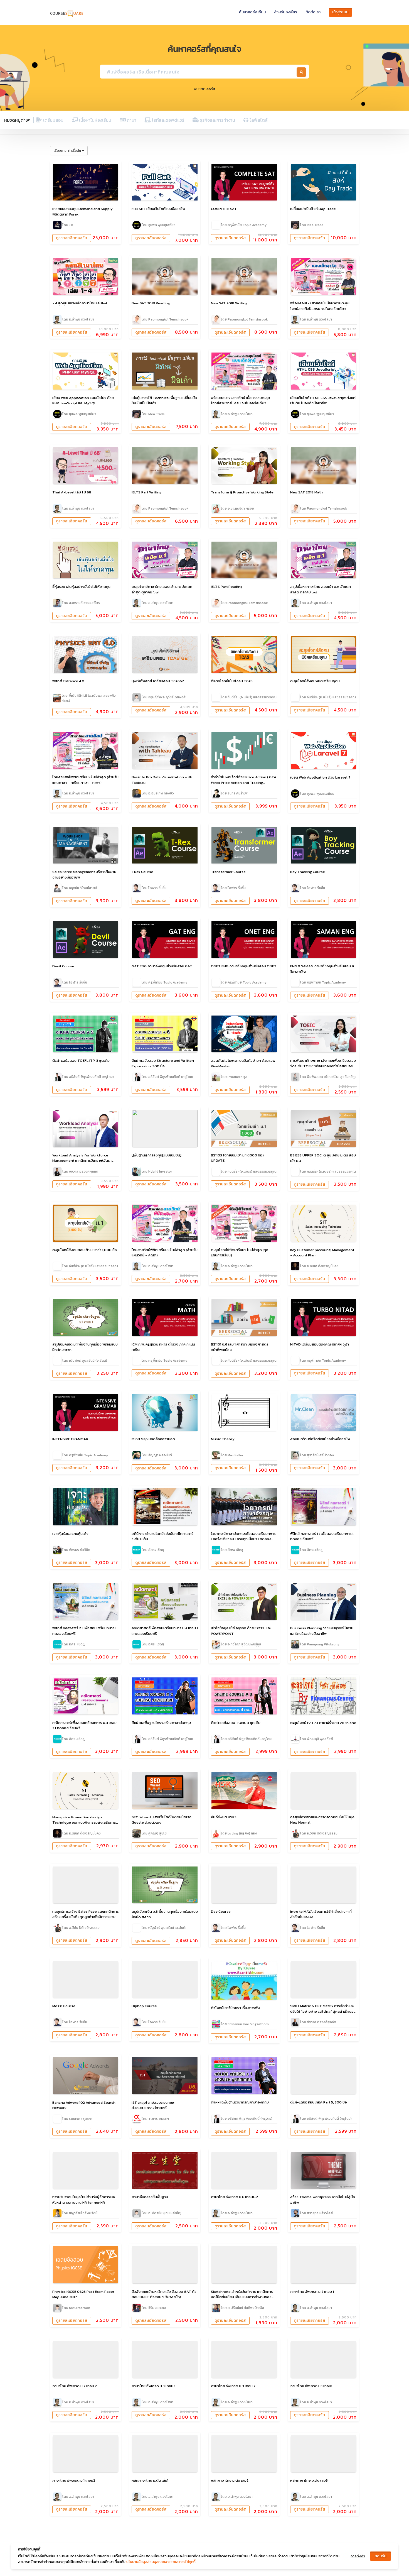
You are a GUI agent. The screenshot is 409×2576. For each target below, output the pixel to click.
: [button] (67, 151)
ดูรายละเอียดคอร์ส (72, 238)
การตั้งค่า (358, 2556)
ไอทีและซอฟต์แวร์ (167, 120)
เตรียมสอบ (53, 120)
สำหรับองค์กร (286, 12)
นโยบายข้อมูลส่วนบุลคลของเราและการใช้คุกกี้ (161, 2562)
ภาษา (131, 120)
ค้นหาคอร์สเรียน (252, 12)
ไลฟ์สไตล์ (258, 120)
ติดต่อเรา (313, 12)
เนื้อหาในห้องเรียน (95, 120)
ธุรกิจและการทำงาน (217, 120)
